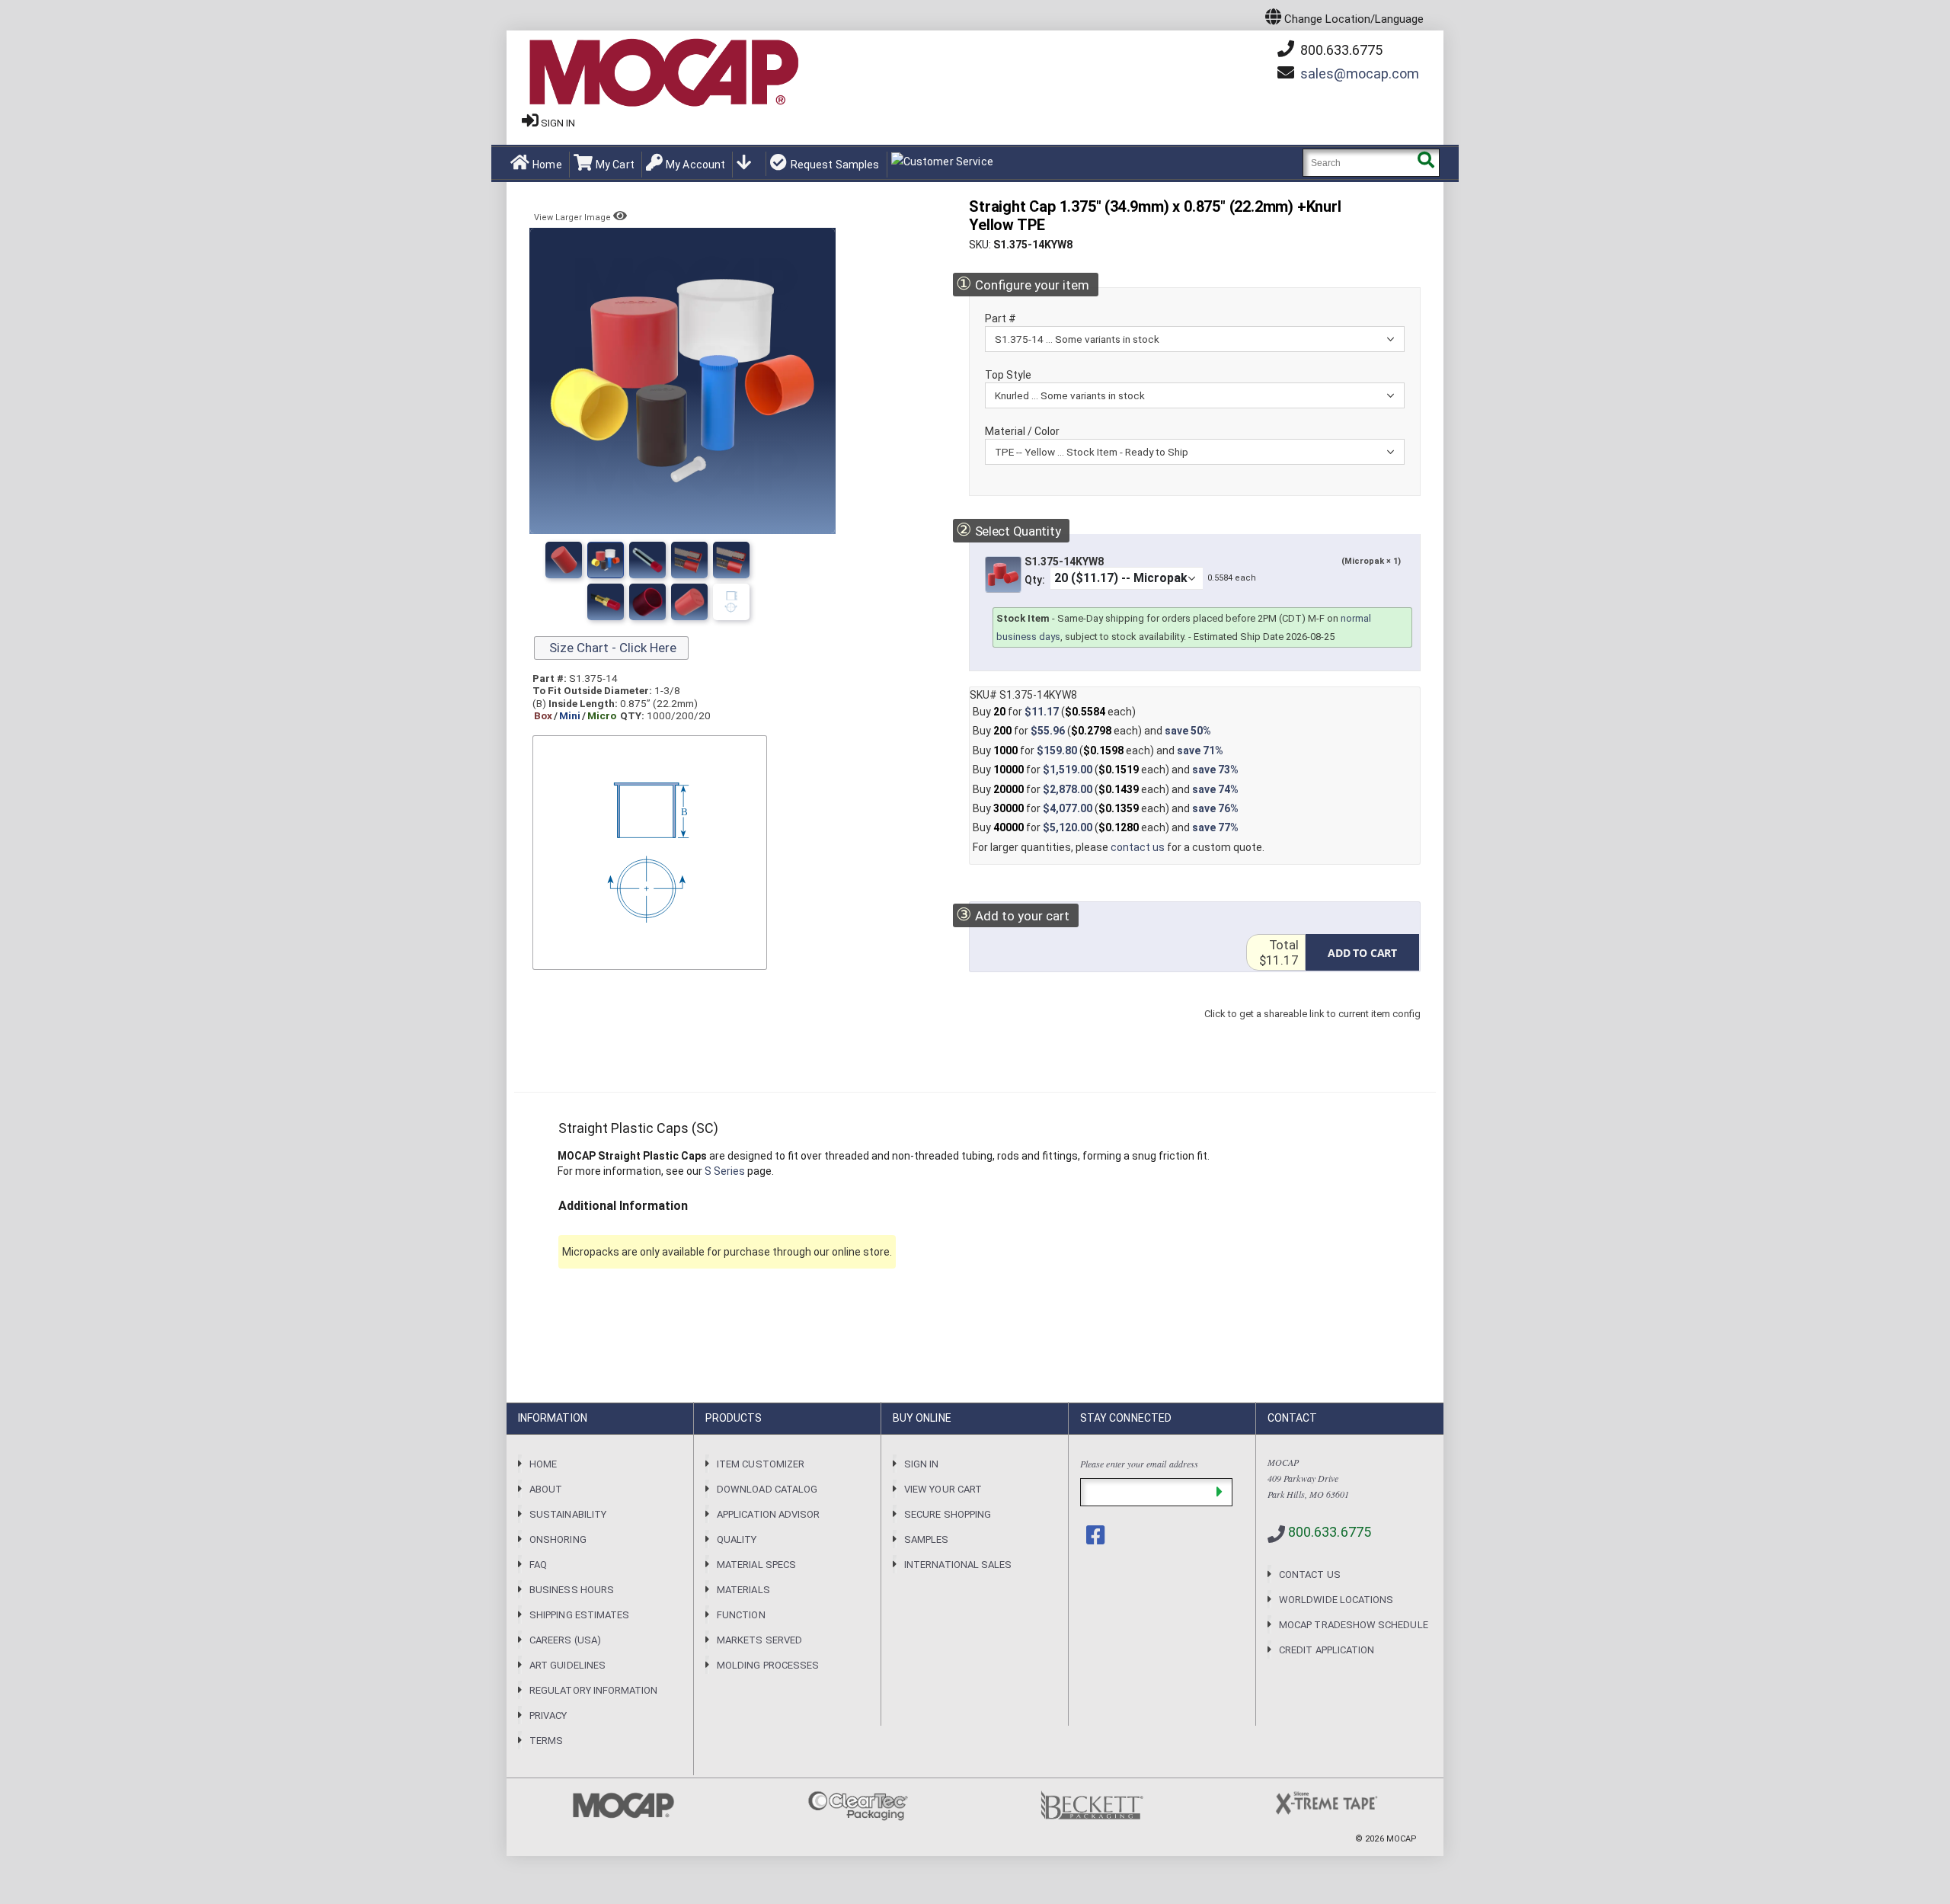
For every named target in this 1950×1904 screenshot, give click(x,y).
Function (741, 1615)
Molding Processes (768, 1665)
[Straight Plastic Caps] (564, 560)
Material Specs (756, 1565)
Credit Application (1327, 1650)
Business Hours (572, 1590)
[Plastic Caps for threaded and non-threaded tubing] (731, 560)
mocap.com (1360, 74)
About (546, 1489)
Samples (926, 1539)
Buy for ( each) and (1092, 731)
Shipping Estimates (579, 1615)
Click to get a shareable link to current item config (1312, 1029)
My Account (695, 165)
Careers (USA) (565, 1640)
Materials (743, 1590)
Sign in (558, 123)
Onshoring (558, 1539)
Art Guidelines (567, 1665)
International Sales (958, 1565)
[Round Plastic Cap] (731, 602)
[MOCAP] (663, 73)
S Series (725, 1171)
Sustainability (568, 1514)
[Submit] (1219, 1492)
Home (547, 165)
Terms (546, 1741)
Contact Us (1310, 1574)
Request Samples (835, 165)
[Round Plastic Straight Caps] (647, 602)
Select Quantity (1008, 530)
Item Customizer (761, 1464)
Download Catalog (767, 1489)
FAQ (538, 1565)
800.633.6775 (1340, 50)
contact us (1138, 847)
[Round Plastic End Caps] (606, 602)
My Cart (615, 165)
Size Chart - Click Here (611, 648)
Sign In (921, 1464)
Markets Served (759, 1640)
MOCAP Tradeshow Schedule (1354, 1625)
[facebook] (1097, 1535)
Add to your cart (1013, 915)
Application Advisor (768, 1514)
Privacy (548, 1715)
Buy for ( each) (1054, 712)
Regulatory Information (593, 1690)
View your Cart (943, 1489)
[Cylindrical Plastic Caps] (606, 560)
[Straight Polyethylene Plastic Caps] (689, 560)
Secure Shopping (948, 1514)
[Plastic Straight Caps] (647, 560)
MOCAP (1402, 1839)
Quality (737, 1539)
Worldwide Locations (1336, 1600)
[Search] (1426, 163)
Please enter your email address (1139, 1464)
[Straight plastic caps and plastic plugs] (689, 602)
